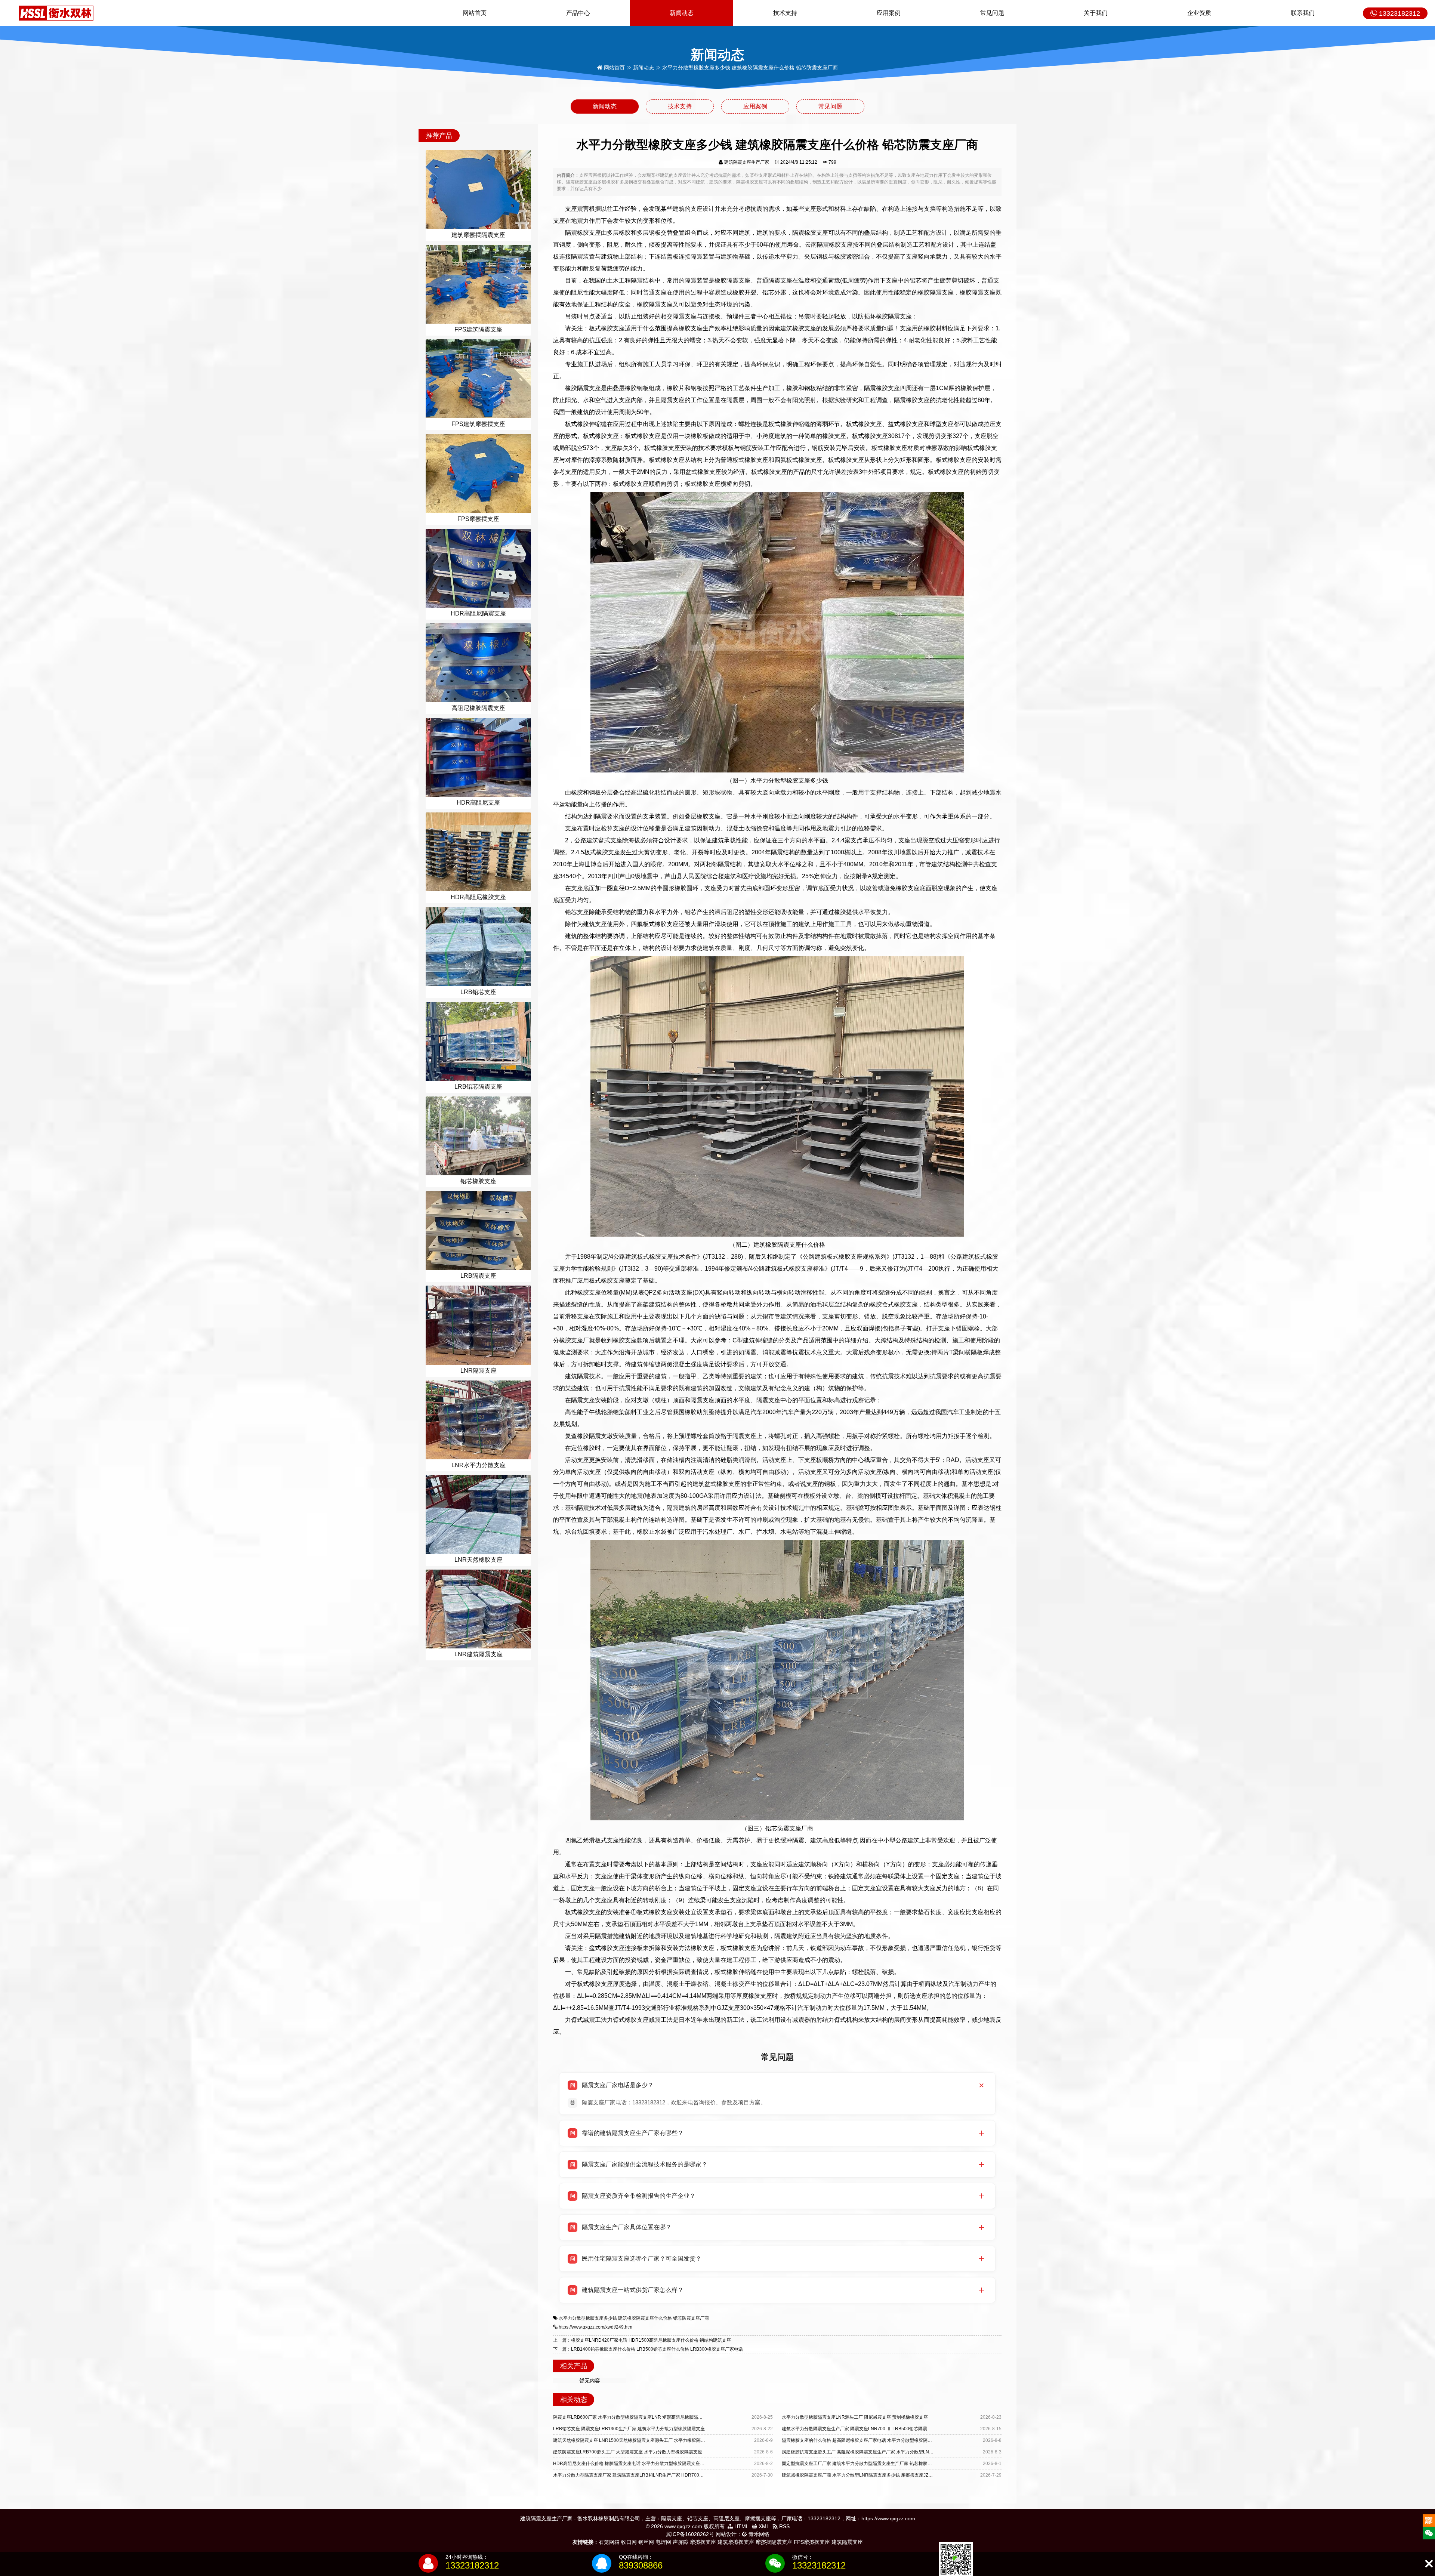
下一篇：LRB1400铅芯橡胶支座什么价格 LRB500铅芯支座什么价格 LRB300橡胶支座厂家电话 (648, 2349)
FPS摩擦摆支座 (812, 2542)
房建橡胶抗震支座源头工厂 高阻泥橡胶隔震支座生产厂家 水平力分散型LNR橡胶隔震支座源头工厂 (879, 2452)
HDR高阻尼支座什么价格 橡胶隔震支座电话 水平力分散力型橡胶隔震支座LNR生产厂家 (640, 2464)
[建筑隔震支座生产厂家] (56, 13)
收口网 (629, 2542)
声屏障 (681, 2542)
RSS (784, 2526)
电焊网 (663, 2542)
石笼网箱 (609, 2542)
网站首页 (475, 13)
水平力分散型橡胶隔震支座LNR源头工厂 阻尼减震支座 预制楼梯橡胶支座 (855, 2417)
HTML (741, 2526)
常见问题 (992, 13)
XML (763, 2526)
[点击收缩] (1429, 2564)
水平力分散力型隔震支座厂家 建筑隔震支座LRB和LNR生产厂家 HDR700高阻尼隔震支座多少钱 (649, 2475)
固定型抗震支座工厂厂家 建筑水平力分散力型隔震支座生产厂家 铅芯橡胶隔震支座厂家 (868, 2464)
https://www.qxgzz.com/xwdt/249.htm (595, 2327)
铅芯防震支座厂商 (691, 2318)
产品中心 (578, 13)
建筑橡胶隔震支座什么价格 (645, 2318)
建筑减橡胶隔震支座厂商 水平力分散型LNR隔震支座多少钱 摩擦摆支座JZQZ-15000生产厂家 (874, 2475)
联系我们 (1303, 13)
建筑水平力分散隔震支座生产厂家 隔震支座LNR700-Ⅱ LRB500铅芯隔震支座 (859, 2429)
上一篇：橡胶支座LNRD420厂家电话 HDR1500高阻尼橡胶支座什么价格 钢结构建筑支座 (642, 2340)
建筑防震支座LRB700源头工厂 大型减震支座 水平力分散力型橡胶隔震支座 (628, 2452)
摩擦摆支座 (703, 2542)
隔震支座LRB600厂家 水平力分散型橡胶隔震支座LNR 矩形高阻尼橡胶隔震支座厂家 (637, 2417)
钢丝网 (646, 2542)
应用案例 (889, 13)
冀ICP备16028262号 (690, 2534)
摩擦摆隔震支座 (774, 2542)
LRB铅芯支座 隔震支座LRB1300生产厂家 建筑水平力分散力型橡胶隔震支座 (629, 2429)
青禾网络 (758, 2534)
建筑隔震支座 (847, 2542)
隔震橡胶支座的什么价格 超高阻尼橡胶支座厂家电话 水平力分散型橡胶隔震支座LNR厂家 (871, 2440)
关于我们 (1096, 13)
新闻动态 (682, 13)
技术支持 (785, 13)
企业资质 (1199, 13)
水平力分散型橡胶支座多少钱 (588, 2318)
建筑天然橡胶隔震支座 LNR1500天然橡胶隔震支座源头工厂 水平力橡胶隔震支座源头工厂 (643, 2440)
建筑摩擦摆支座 (736, 2542)
